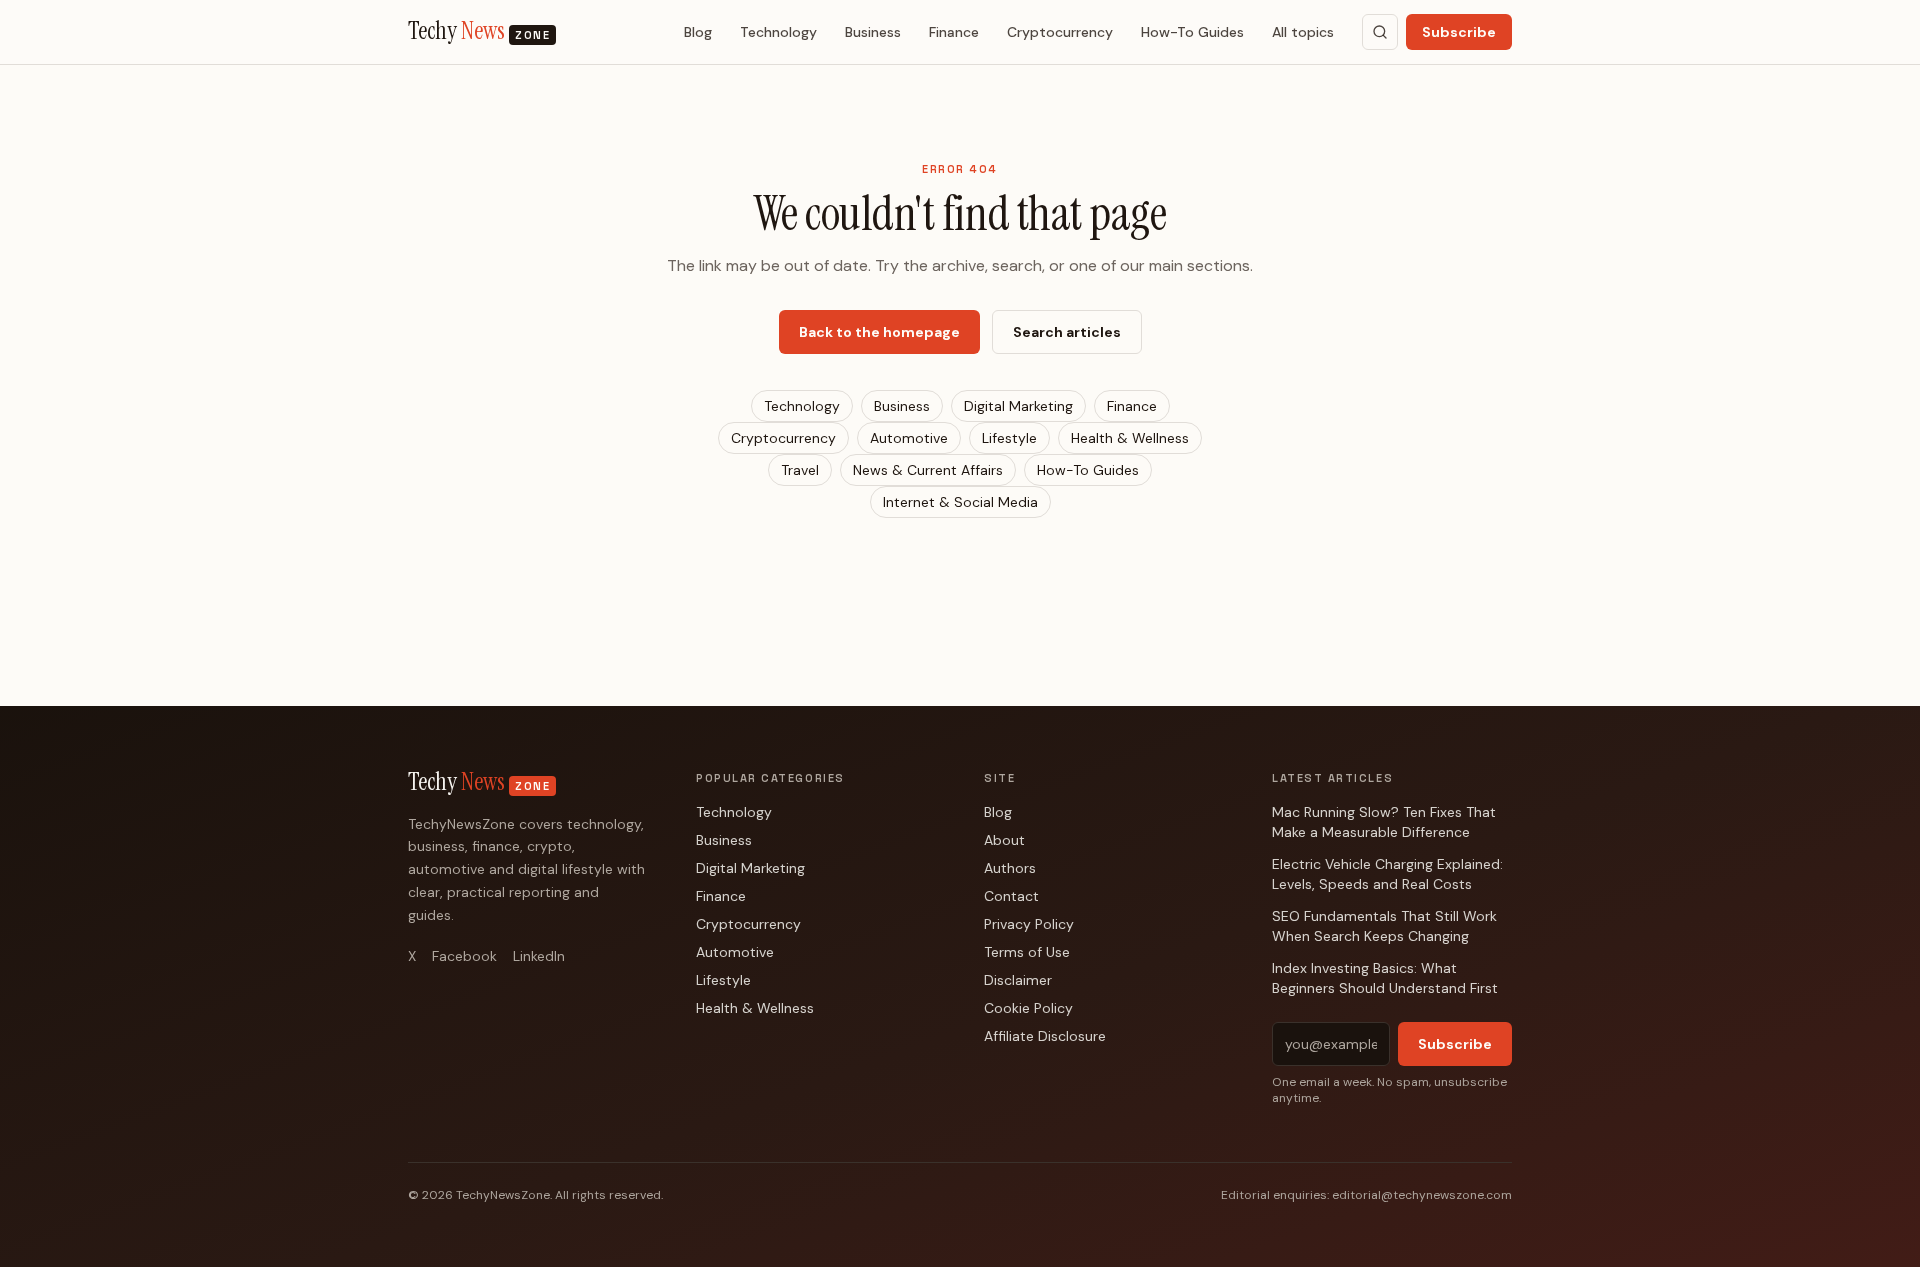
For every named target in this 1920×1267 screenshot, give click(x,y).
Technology (778, 32)
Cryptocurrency (1060, 32)
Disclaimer (1018, 980)
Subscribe (1459, 32)
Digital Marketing (1018, 406)
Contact (1011, 896)
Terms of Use (1027, 952)
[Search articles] (1380, 32)
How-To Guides (1192, 32)
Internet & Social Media (960, 502)
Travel (800, 470)
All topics (1303, 32)
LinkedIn (539, 956)
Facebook (464, 956)
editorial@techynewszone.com (1422, 1195)
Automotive (909, 438)
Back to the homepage (879, 332)
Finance (954, 32)
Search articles (1067, 332)
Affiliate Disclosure (1045, 1036)
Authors (1010, 868)
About (1004, 840)
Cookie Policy (1028, 1008)
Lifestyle (1009, 438)
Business (873, 32)
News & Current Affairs (928, 470)
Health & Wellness (1130, 438)
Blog (698, 32)
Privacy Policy (1029, 924)
